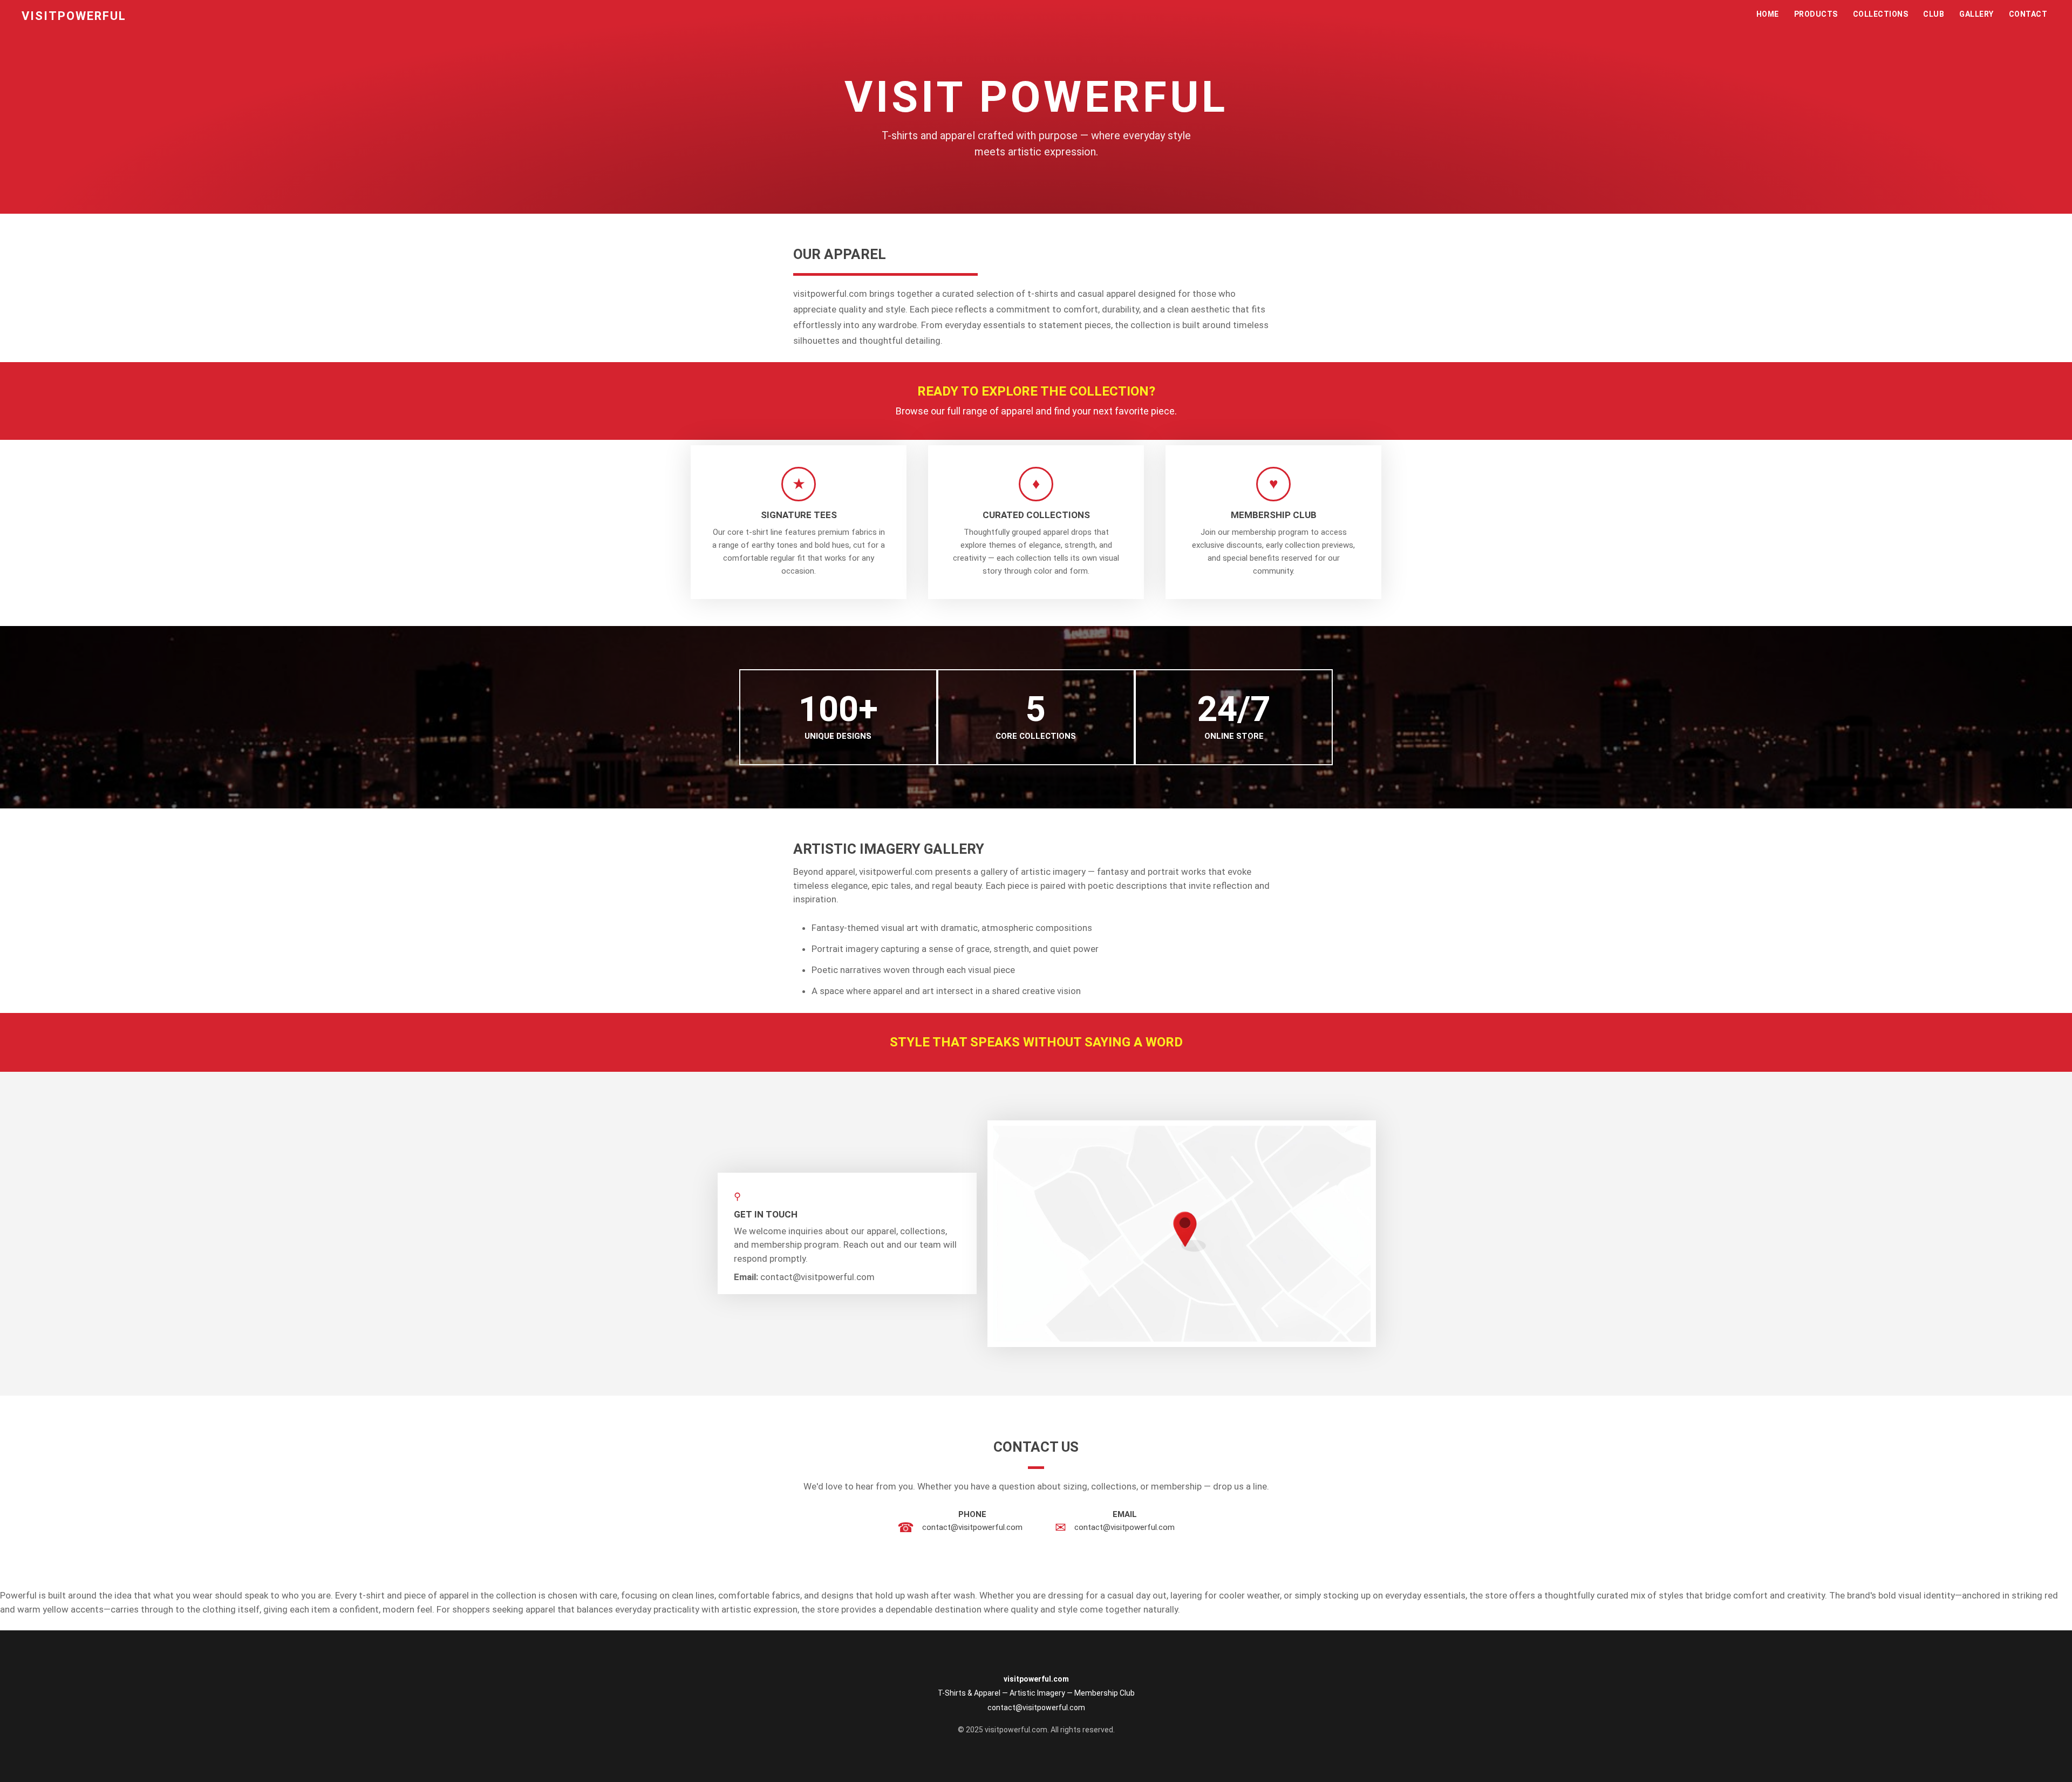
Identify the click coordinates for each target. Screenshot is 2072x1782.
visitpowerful (74, 16)
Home (1768, 14)
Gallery (1976, 14)
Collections (1881, 14)
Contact (2028, 14)
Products (1816, 14)
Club (1934, 14)
